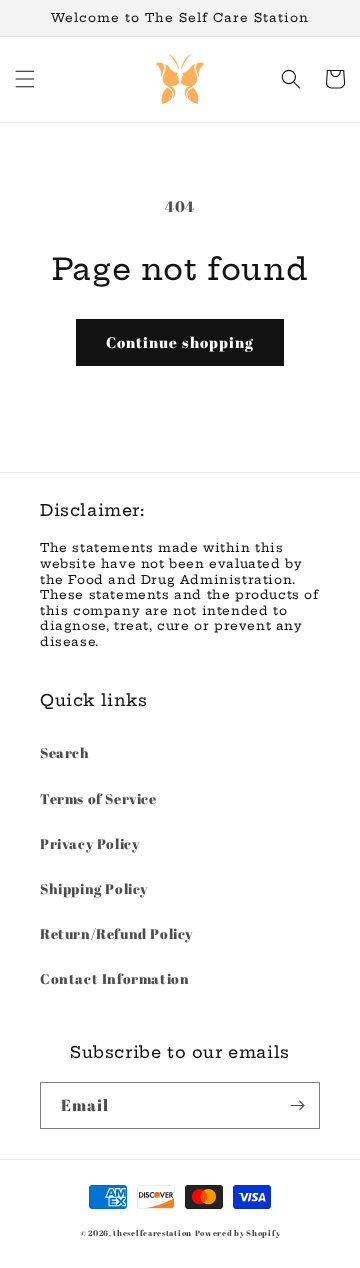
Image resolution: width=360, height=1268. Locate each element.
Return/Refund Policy (116, 933)
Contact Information (114, 978)
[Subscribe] (297, 1105)
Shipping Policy (94, 888)
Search (65, 752)
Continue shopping (180, 342)
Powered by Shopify (238, 1232)
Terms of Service (98, 798)
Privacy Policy (89, 843)
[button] (25, 79)
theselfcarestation (152, 1232)
